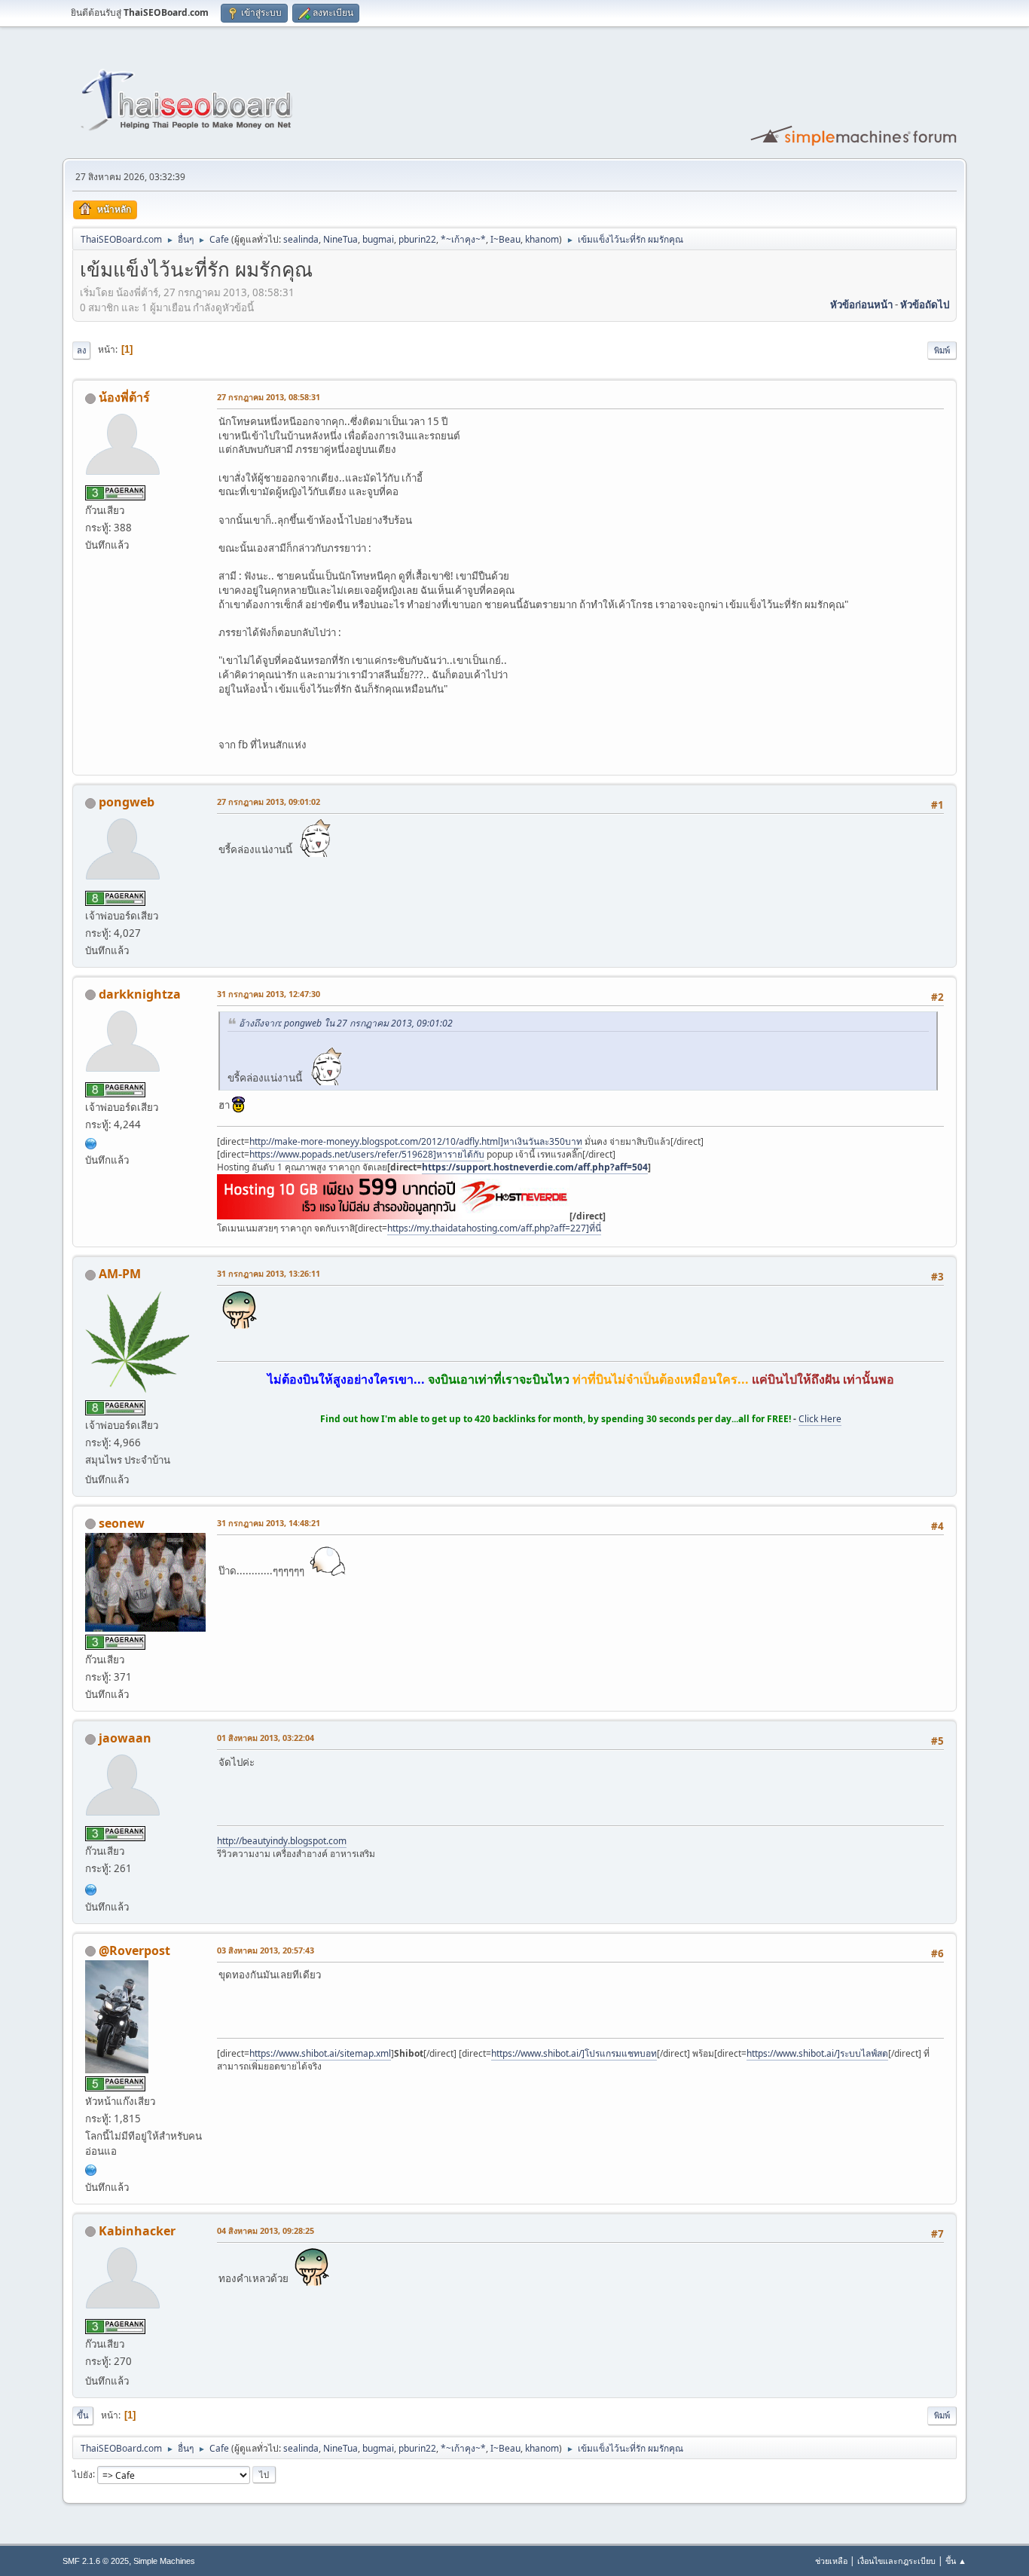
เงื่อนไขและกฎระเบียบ (896, 2561)
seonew (122, 1523)
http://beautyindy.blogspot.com (282, 1841)
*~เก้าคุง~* (463, 239)
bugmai (378, 239)
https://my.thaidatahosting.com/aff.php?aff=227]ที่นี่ (494, 1228)
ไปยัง (82, 2474)
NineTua (340, 239)
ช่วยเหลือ (831, 2561)
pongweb (127, 802)
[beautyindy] (91, 1888)
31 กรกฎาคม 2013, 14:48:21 (269, 1523)
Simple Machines (164, 2561)
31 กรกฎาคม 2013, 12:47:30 (269, 994)
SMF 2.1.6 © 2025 (96, 2561)
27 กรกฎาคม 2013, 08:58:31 (269, 397)
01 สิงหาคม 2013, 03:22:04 (266, 1738)
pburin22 (417, 239)
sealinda (301, 239)
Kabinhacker (137, 2231)
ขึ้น (83, 2415)
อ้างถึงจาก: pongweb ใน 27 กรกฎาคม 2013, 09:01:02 (346, 1023)
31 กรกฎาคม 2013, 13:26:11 (269, 1273)
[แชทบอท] (91, 2168)
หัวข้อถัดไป (925, 304)
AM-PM (120, 1274)
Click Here (820, 1419)
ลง (81, 350)
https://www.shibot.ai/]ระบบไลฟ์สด (817, 2053)
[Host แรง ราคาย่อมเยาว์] (91, 1142)
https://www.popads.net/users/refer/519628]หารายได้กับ (367, 1154)
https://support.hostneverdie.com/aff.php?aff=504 (535, 1167)
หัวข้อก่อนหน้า (861, 304)
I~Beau (505, 239)
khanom (542, 239)
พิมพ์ (942, 350)
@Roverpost (134, 1950)
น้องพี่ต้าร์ (124, 397)
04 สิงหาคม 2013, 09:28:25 (266, 2230)
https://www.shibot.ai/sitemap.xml (320, 2053)
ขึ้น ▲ (956, 2561)
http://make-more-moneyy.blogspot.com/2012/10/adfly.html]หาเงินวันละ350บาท (416, 1141)
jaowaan (125, 1738)
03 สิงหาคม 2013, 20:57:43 (266, 1950)
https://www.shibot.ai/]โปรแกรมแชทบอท (574, 2053)
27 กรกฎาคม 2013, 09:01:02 (269, 802)
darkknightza (140, 994)
